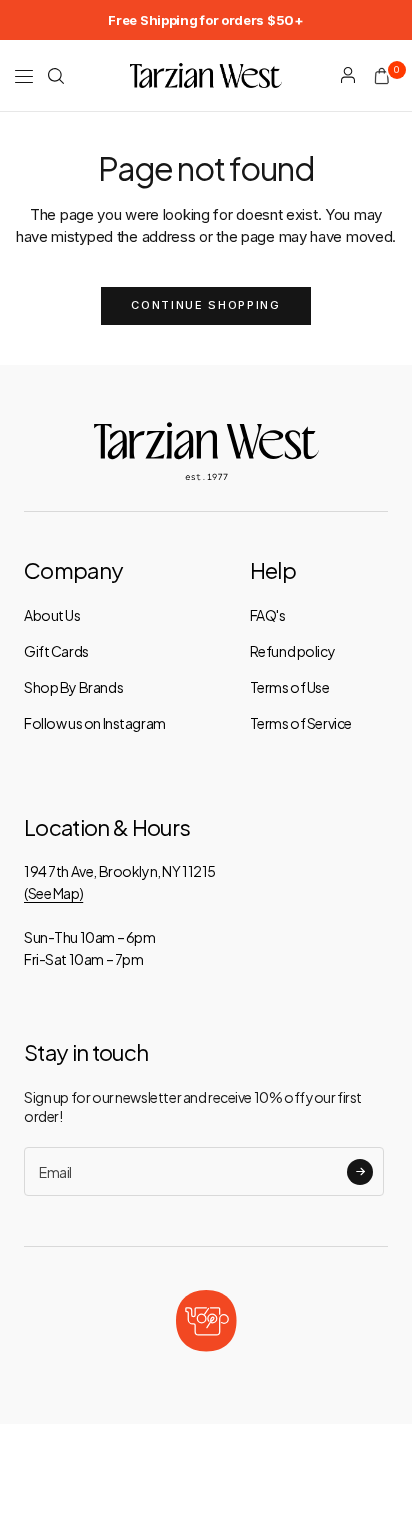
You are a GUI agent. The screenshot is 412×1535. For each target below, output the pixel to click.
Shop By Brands (73, 687)
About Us (52, 615)
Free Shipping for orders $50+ (205, 20)
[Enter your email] (360, 1172)
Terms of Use (290, 687)
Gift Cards (56, 651)
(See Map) (53, 893)
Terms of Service (301, 723)
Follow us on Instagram (95, 723)
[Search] (56, 76)
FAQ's (268, 615)
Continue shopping (205, 305)
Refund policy (293, 651)
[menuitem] (205, 20)
